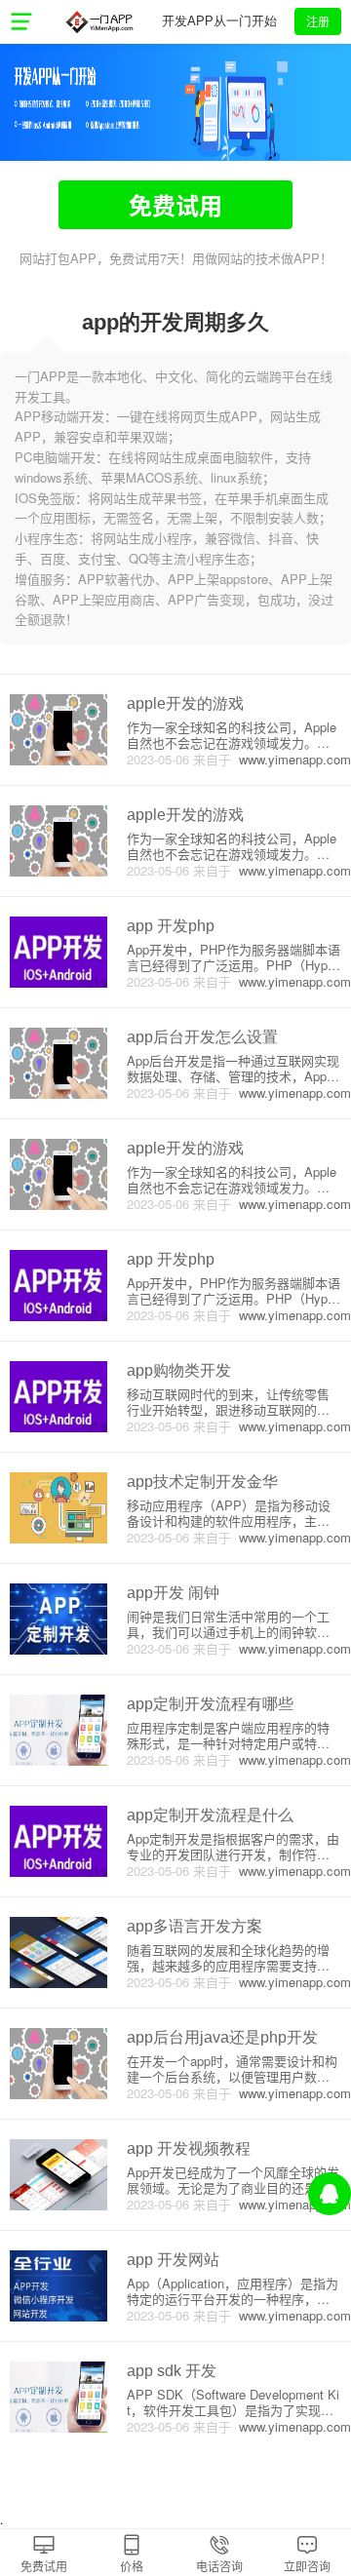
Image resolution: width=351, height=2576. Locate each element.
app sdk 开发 (172, 2371)
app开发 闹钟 (173, 1593)
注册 (318, 21)
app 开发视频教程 (189, 2148)
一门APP (99, 21)
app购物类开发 (179, 1370)
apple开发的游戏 (185, 703)
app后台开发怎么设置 (202, 1037)
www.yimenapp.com (291, 759)
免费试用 (175, 205)
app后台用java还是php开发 (222, 2037)
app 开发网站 (173, 2260)
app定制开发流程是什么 (210, 1815)
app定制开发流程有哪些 (210, 1704)
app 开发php (171, 926)
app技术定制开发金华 (202, 1482)
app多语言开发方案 (195, 1926)
